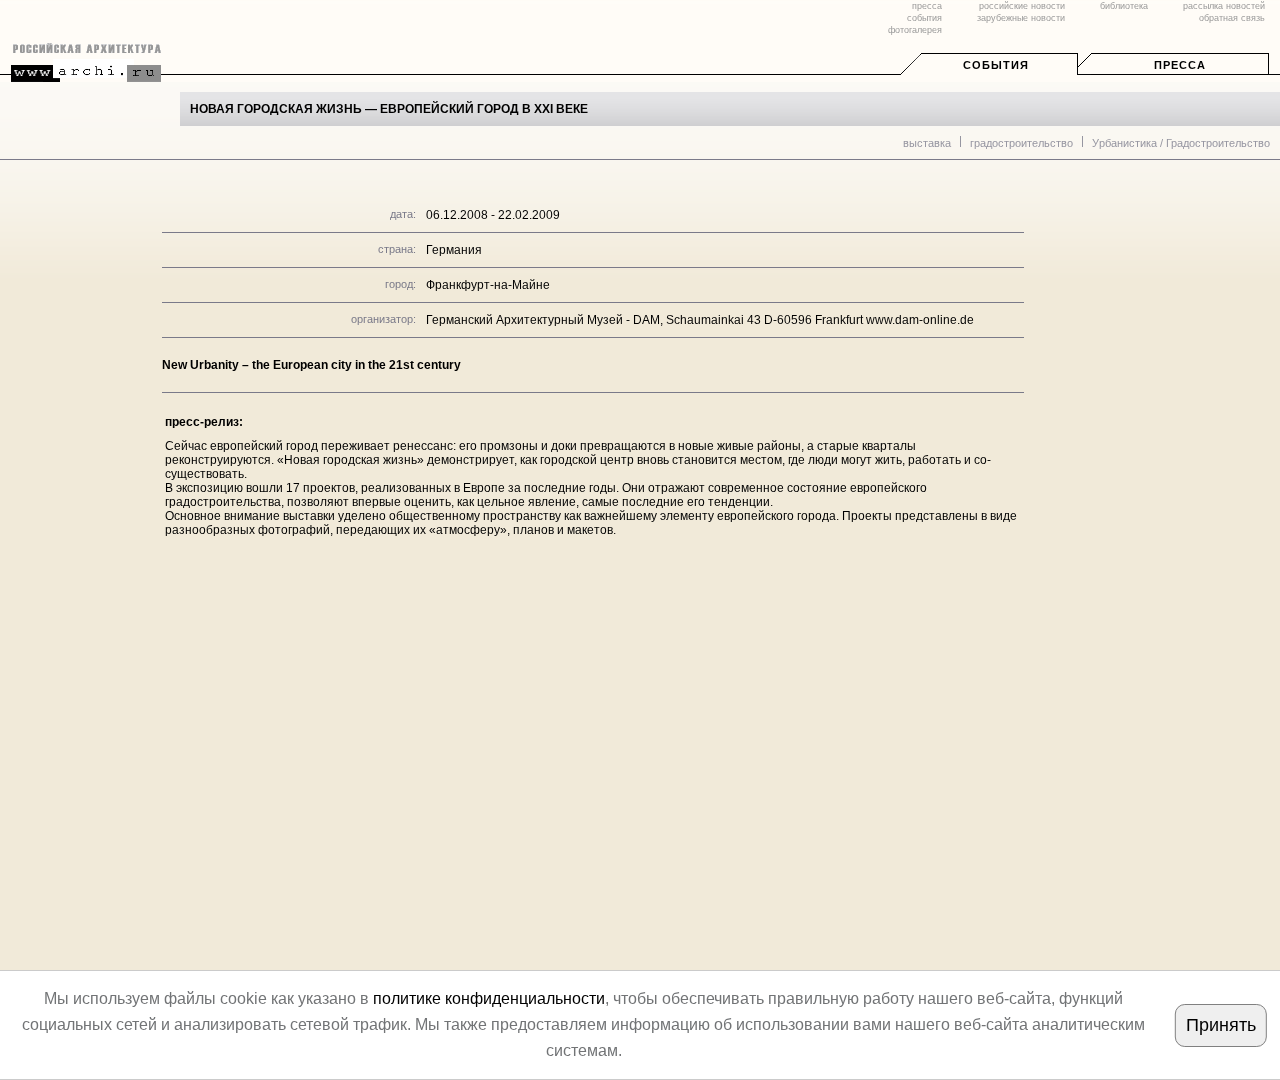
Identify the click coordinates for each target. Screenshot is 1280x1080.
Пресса (1180, 65)
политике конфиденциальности (489, 998)
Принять (1221, 1025)
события (924, 18)
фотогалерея (915, 30)
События (996, 65)
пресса (927, 6)
